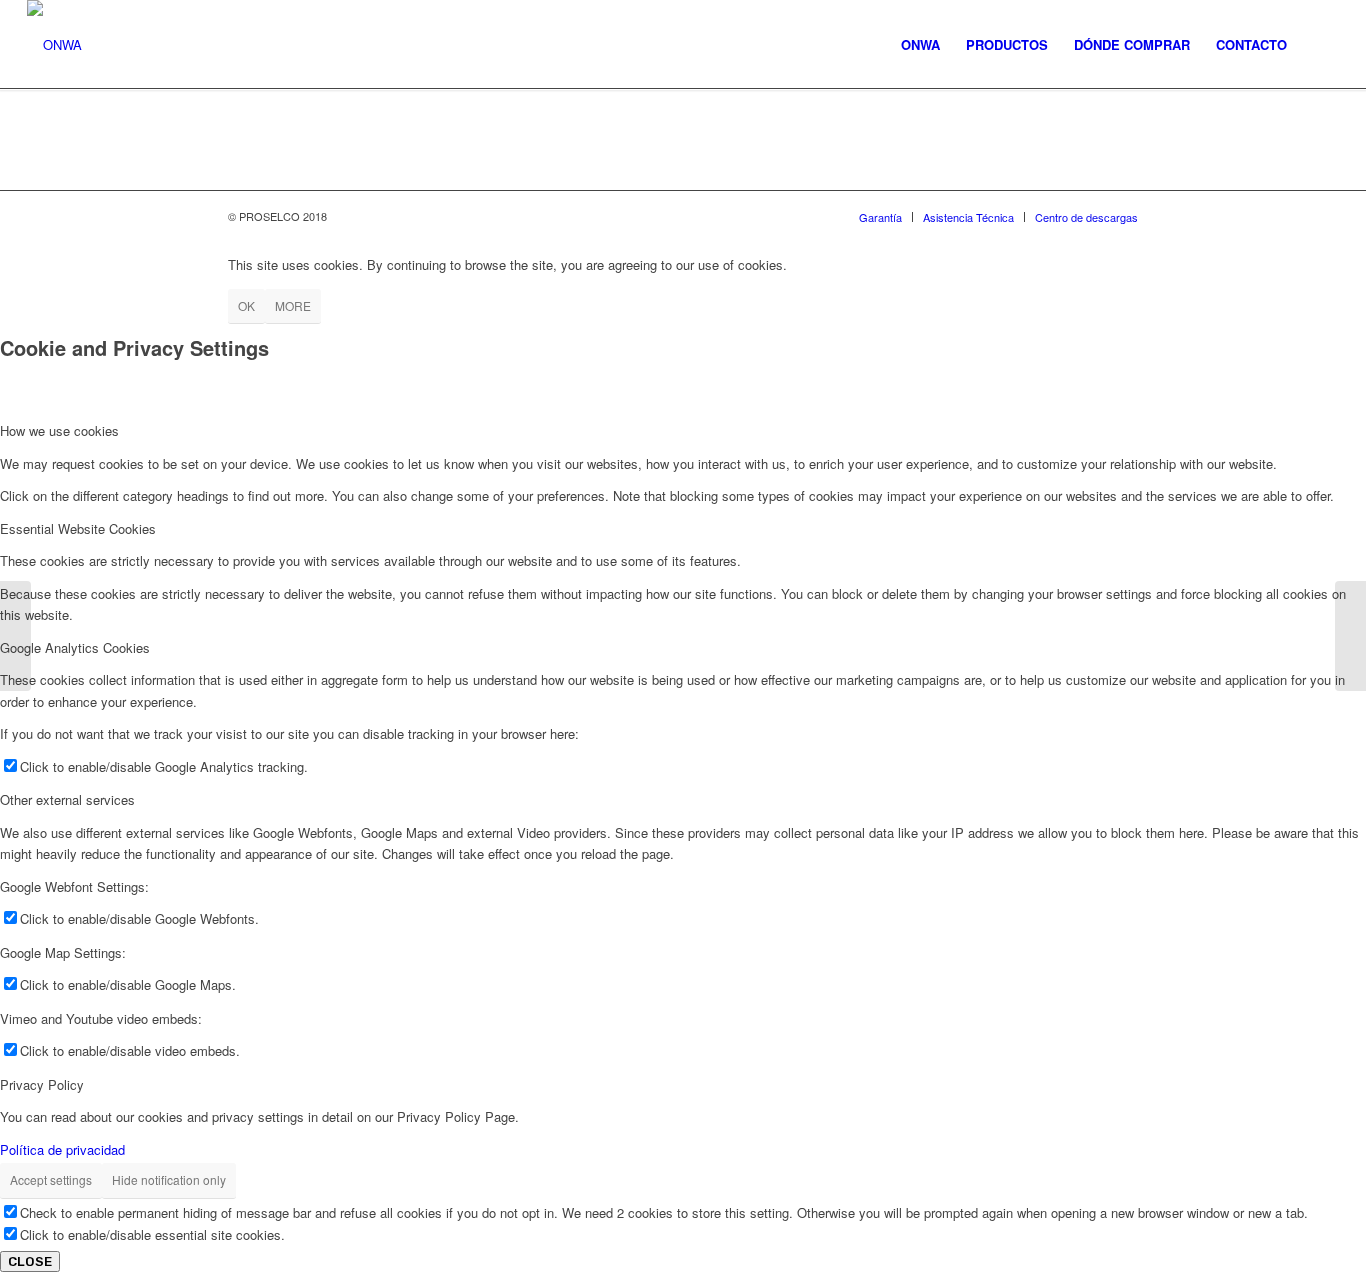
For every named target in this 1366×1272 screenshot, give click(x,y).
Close (30, 1261)
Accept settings (51, 1179)
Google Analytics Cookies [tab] (75, 647)
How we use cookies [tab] (59, 430)
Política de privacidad (62, 1149)
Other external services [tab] (67, 799)
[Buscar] (1319, 45)
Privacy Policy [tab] (42, 1084)
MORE (293, 305)
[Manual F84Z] (15, 636)
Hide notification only (169, 1179)
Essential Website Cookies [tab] (78, 528)
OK (246, 305)
